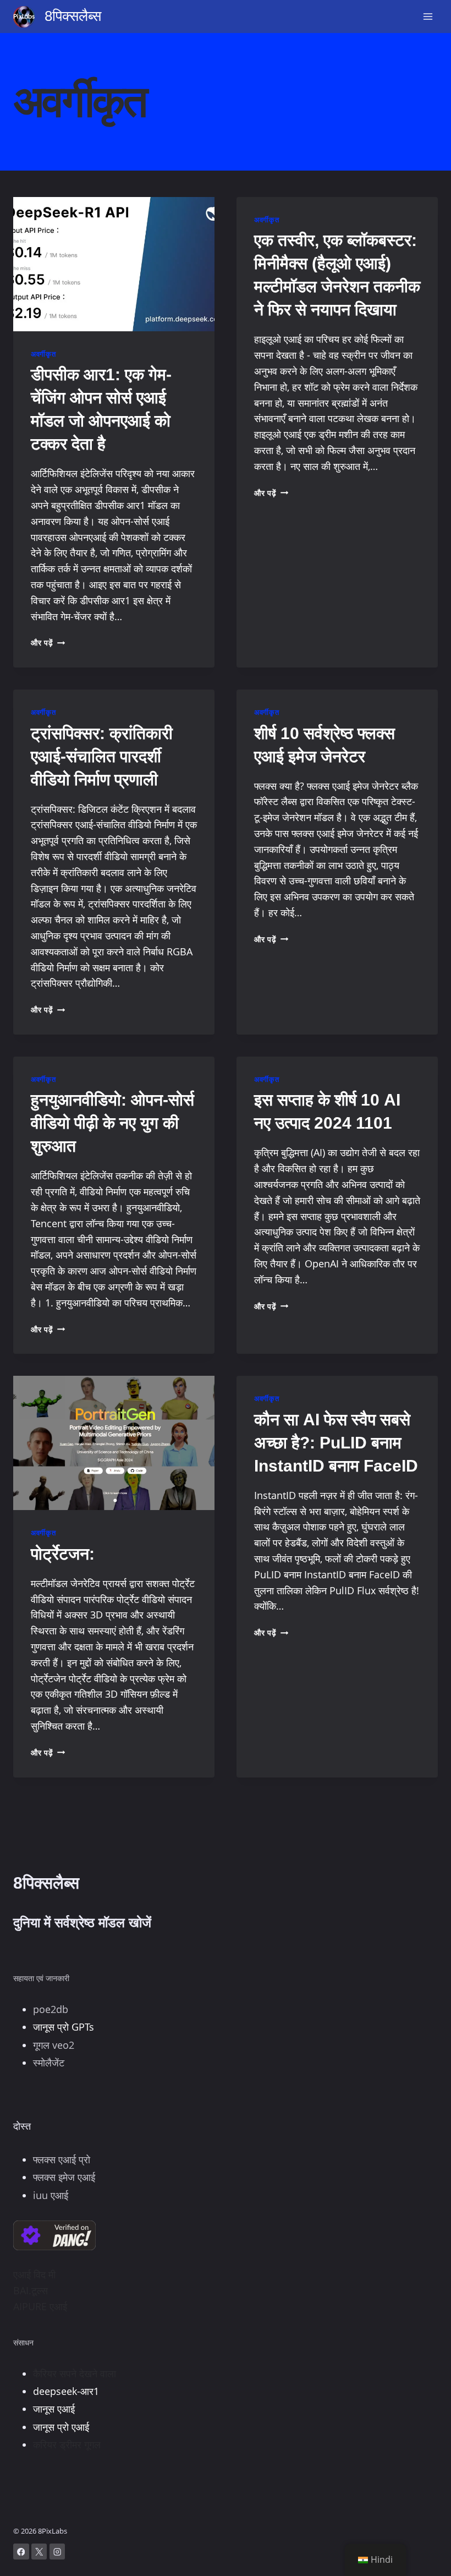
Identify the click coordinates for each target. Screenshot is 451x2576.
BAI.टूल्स (31, 2290)
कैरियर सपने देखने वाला (75, 2373)
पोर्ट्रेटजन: (63, 1554)
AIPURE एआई (40, 2306)
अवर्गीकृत (43, 354)
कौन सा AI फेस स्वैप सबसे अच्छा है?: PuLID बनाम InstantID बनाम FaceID (336, 1443)
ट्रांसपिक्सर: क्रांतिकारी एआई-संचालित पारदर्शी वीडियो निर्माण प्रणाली (102, 756)
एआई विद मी (34, 2274)
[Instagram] (57, 2552)
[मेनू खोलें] (428, 16)
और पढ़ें (48, 642)
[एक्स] (39, 2552)
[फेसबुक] (21, 2552)
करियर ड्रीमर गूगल (67, 2444)
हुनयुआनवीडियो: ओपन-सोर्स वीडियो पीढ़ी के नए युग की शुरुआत (112, 1123)
